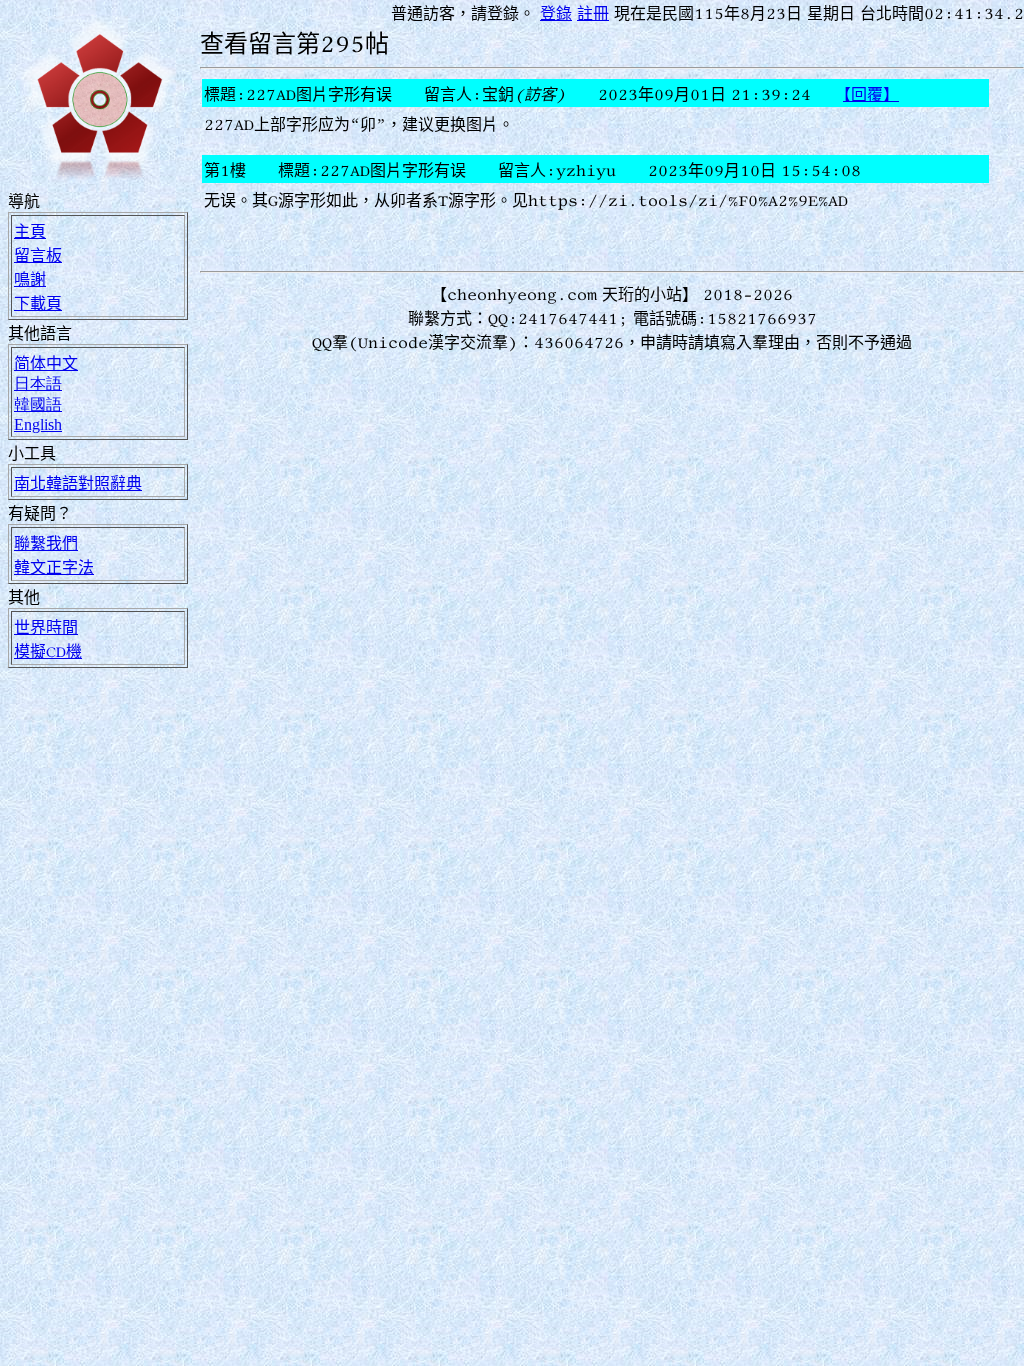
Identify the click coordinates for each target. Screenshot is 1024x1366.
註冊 (593, 13)
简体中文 (46, 363)
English (38, 424)
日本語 (38, 383)
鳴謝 (30, 279)
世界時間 (46, 627)
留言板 (38, 255)
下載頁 (38, 303)
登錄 (556, 13)
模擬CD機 (48, 651)
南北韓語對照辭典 (78, 483)
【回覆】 (871, 94)
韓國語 (38, 404)
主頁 (30, 231)
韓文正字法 (54, 567)
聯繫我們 (46, 543)
